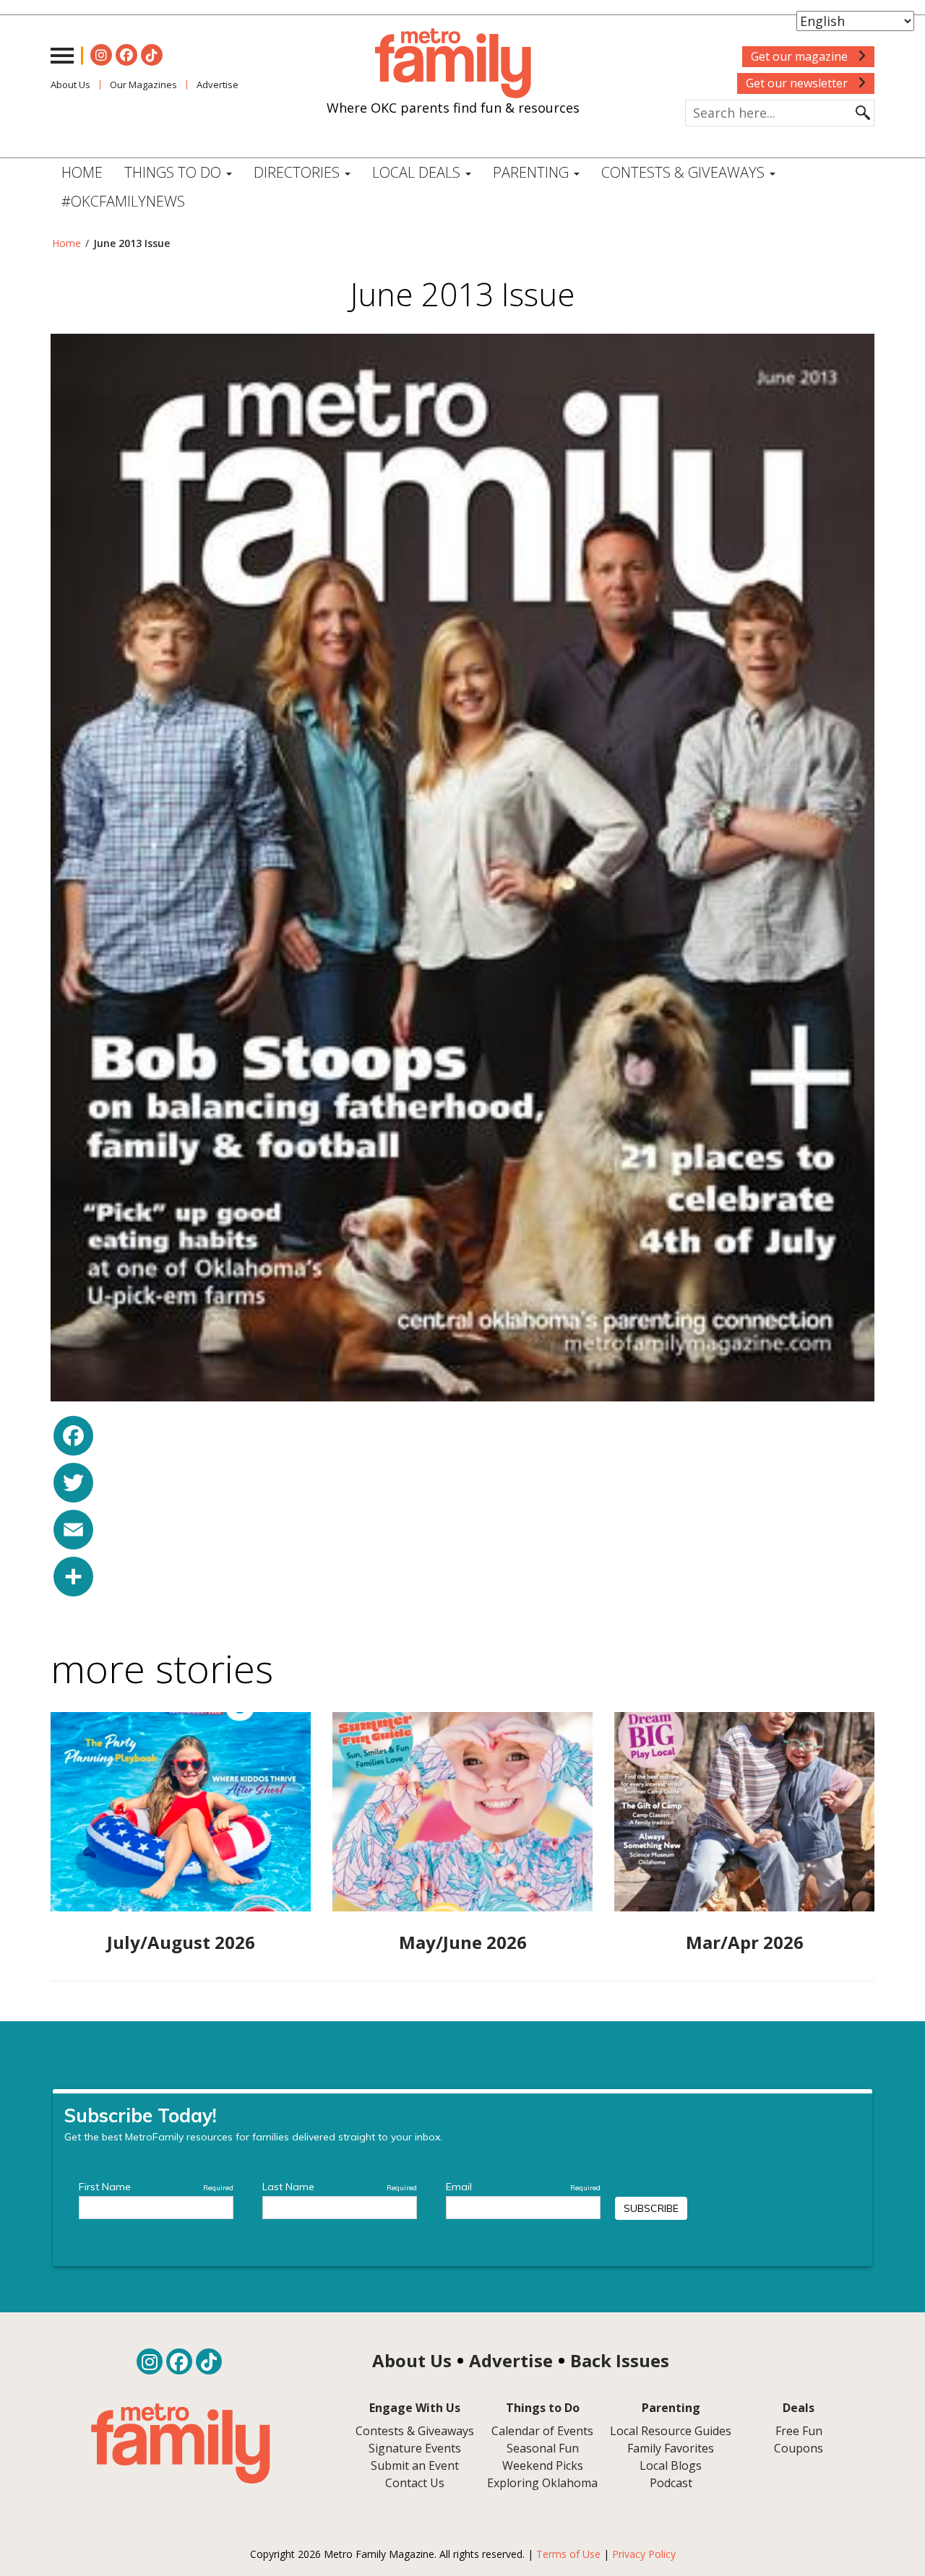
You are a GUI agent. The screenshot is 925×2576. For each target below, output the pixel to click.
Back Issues (620, 2360)
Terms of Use (568, 2554)
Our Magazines (143, 85)
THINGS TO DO (175, 172)
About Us (70, 85)
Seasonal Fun (543, 2448)
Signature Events (415, 2448)
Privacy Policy (644, 2554)
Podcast (671, 2483)
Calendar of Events (542, 2431)
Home (82, 172)
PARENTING (533, 172)
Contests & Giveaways (685, 172)
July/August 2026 (181, 1942)
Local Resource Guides (671, 2431)
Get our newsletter (798, 83)
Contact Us (415, 2483)
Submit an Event (415, 2465)
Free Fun (799, 2431)
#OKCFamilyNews (123, 201)
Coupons (799, 2448)
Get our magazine (801, 56)
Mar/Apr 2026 (745, 1942)
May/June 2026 (463, 1942)
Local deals (418, 172)
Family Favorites (671, 2448)
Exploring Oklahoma (542, 2483)
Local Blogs (671, 2465)
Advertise (218, 85)
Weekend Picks (543, 2465)
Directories (298, 172)
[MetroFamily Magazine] (453, 64)
